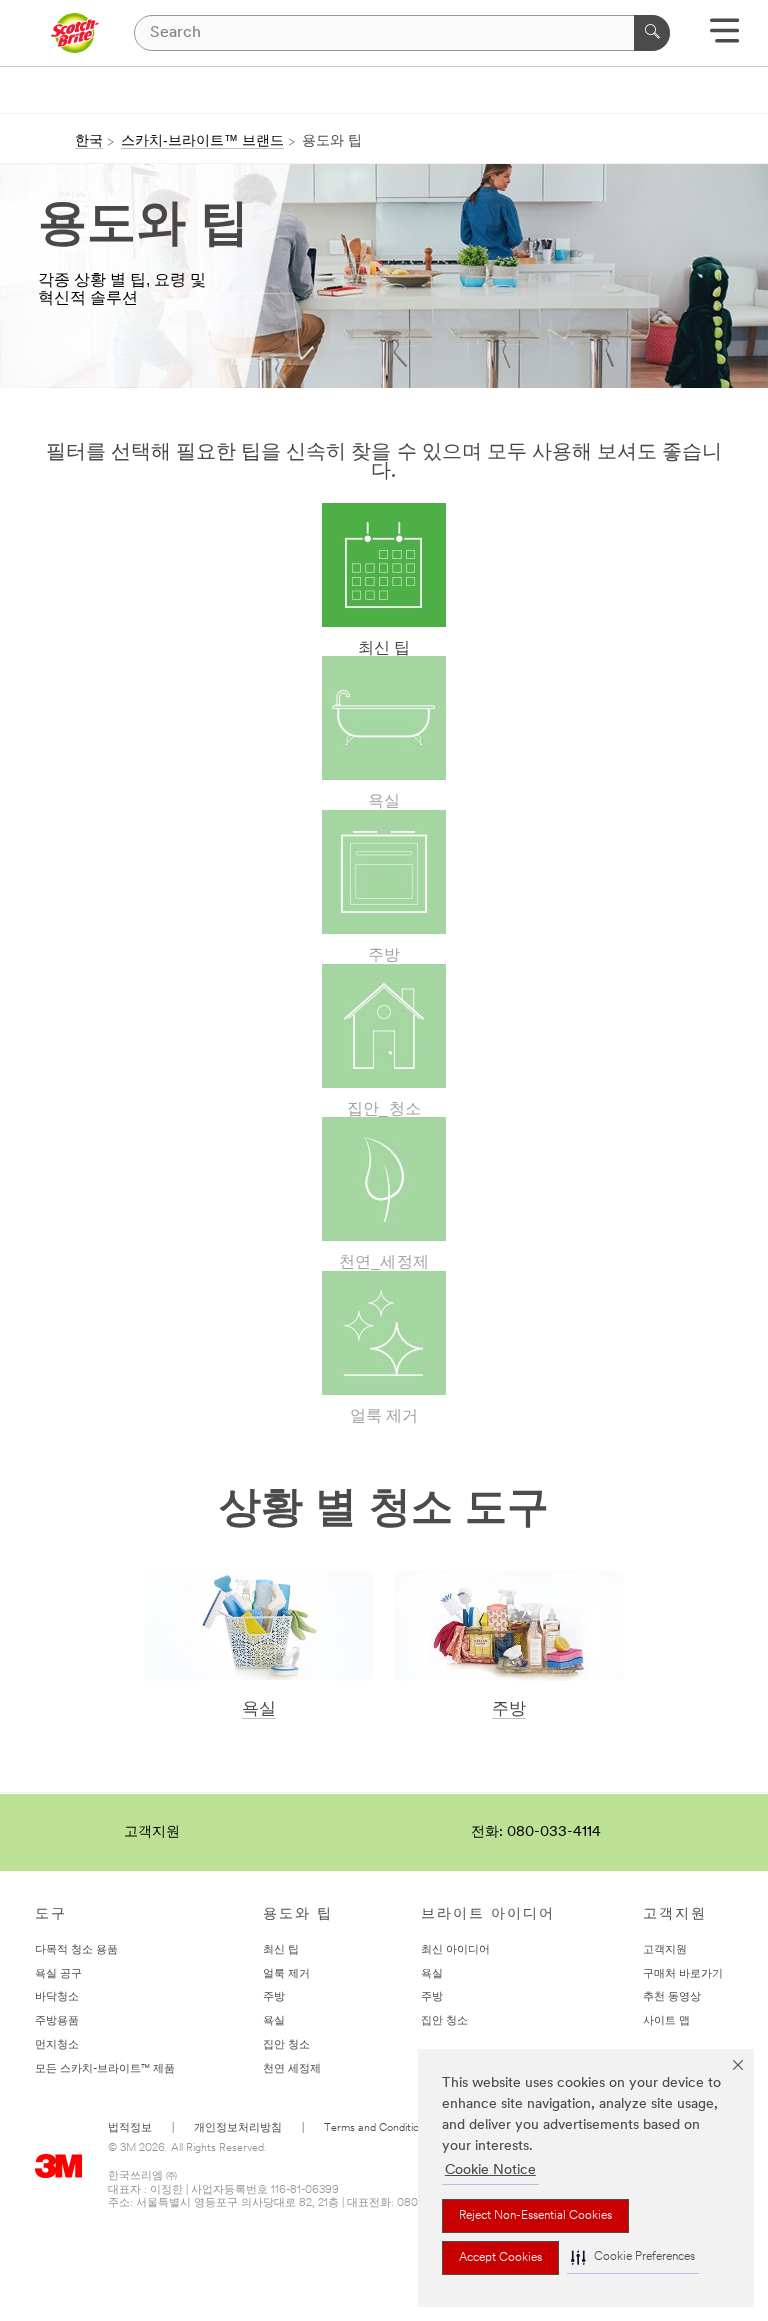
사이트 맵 (666, 2021)
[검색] (652, 33)
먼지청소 (57, 2045)
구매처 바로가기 (683, 1974)
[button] (633, 2257)
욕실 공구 (58, 1974)
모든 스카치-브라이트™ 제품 (105, 2069)
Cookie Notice (490, 2170)
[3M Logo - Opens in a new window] (74, 33)
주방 (509, 1708)
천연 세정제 (292, 2069)
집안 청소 (286, 2045)
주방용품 (57, 2021)
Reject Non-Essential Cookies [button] (535, 2216)
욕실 (259, 1708)
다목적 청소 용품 (76, 1950)
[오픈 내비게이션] (724, 37)
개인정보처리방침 (238, 2128)
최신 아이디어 (455, 1950)
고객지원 (152, 1832)
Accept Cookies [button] (500, 2258)
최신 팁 (281, 1950)
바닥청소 (57, 1997)
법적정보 (130, 2128)
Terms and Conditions (377, 2128)
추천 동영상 (672, 1997)
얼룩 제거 (286, 1974)
